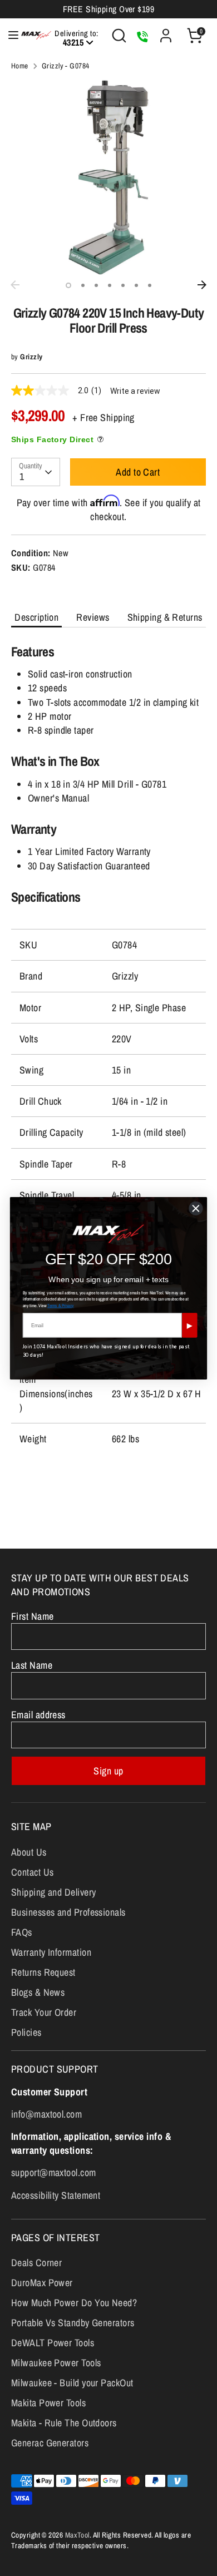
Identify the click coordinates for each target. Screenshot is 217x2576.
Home (20, 66)
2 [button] (83, 285)
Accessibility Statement (56, 2195)
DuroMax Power (42, 2283)
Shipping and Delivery (53, 1892)
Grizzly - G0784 (66, 66)
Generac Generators (50, 2443)
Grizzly (31, 357)
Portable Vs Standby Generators (73, 2323)
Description (36, 617)
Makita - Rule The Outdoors (64, 2423)
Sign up (108, 1771)
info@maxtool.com (46, 2114)
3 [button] (96, 285)
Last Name (32, 1665)
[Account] (166, 31)
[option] (108, 177)
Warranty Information (51, 1952)
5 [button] (123, 285)
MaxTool (77, 2535)
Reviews (93, 617)
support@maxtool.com (54, 2172)
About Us (29, 1852)
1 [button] (68, 285)
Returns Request (43, 1972)
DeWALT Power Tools (53, 2343)
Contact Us (33, 1872)
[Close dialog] (196, 1208)
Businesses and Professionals (68, 1912)
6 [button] (136, 285)
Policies (26, 2032)
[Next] (202, 285)
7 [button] (150, 285)
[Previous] (15, 285)
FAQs (22, 1932)
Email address (38, 1715)
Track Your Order (44, 2012)
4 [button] (110, 285)
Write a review (135, 391)
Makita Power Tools (48, 2403)
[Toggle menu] (8, 35)
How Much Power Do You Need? (74, 2303)
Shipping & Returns (165, 617)
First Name (33, 1616)
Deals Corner (36, 2263)
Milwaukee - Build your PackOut (72, 2383)
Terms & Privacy (61, 1305)
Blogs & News (38, 1992)
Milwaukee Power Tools (56, 2363)
